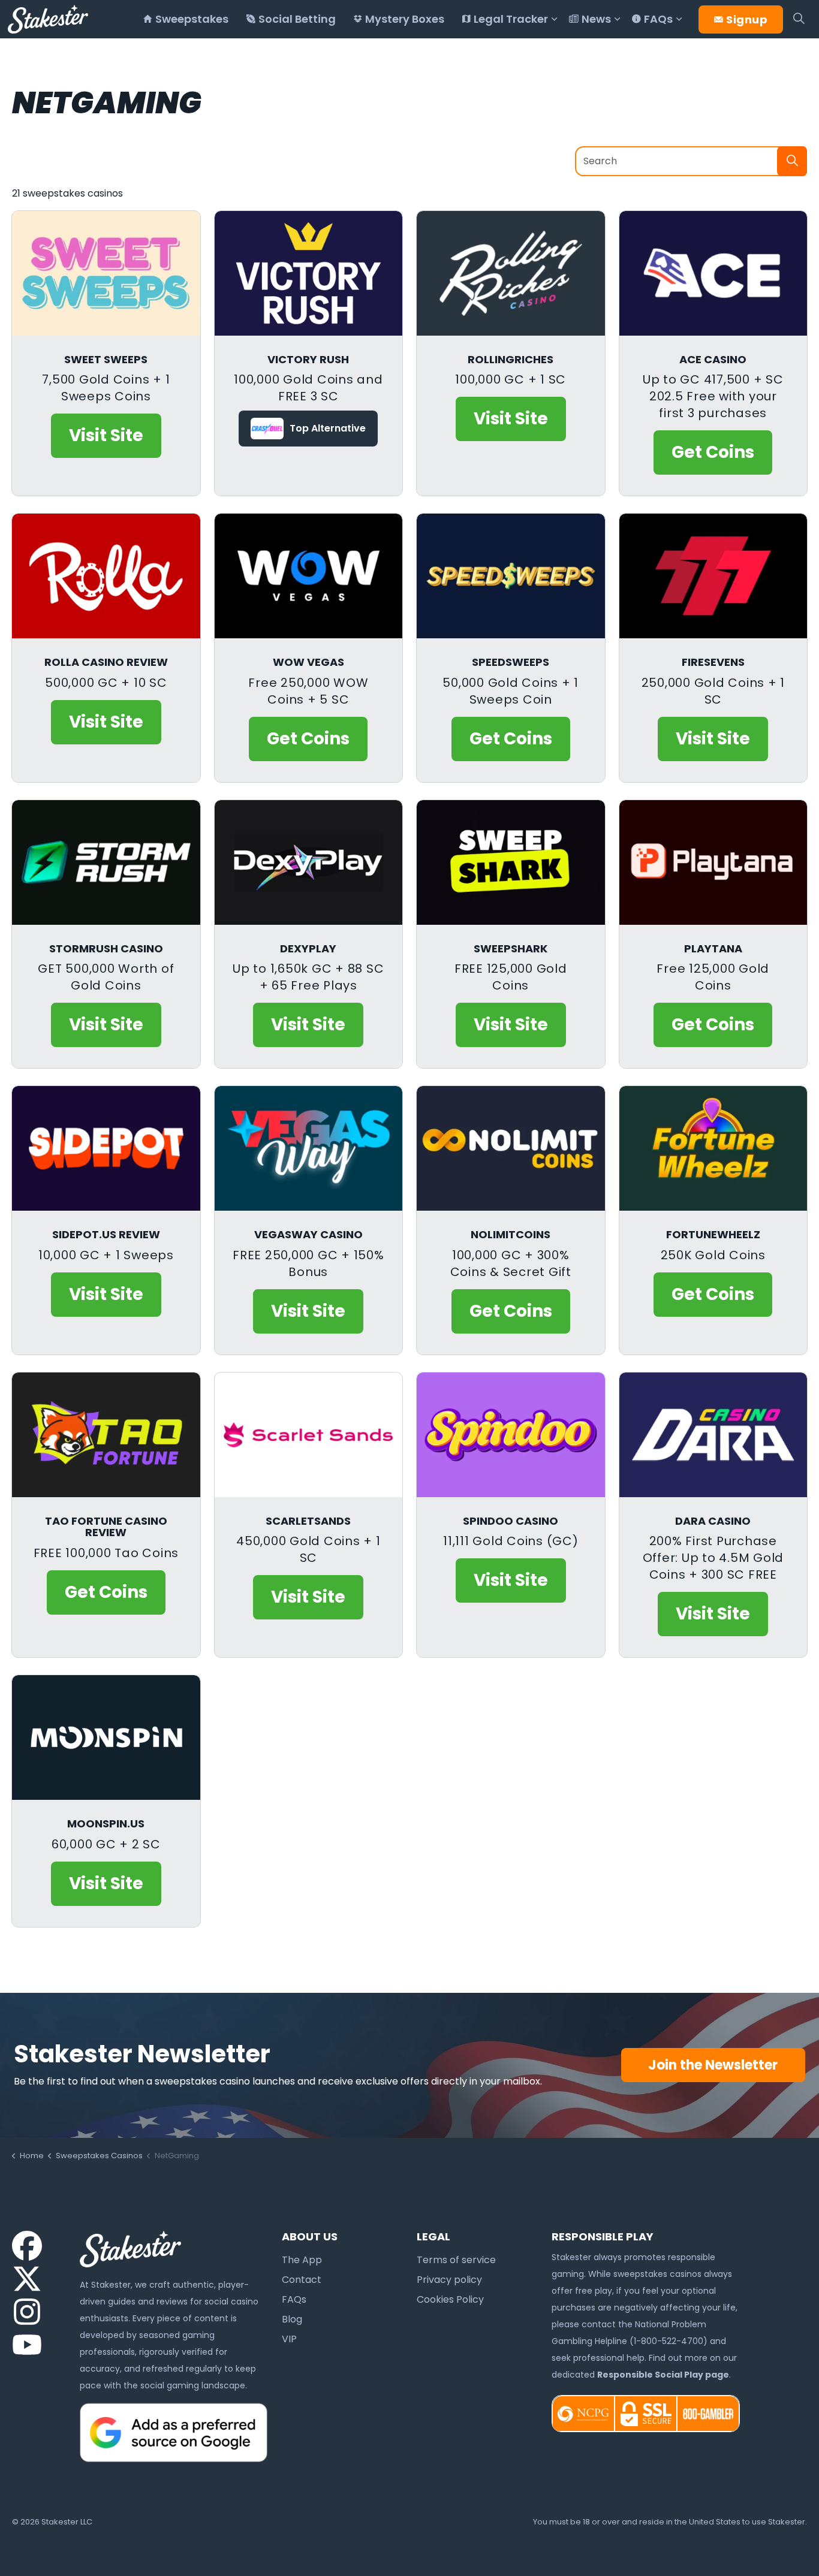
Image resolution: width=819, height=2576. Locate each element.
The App (302, 2260)
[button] (792, 161)
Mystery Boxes (405, 19)
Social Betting (297, 19)
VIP (289, 2339)
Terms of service (456, 2260)
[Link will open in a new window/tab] (27, 2246)
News (596, 19)
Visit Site (106, 435)
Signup (747, 19)
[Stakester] (48, 19)
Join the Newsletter (713, 2065)
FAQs (658, 19)
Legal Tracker (511, 19)
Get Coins (713, 452)
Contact (302, 2280)
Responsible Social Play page (663, 2375)
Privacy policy (449, 2280)
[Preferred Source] (174, 2432)
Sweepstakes (192, 19)
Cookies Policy (450, 2299)
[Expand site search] (799, 19)
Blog (292, 2319)
